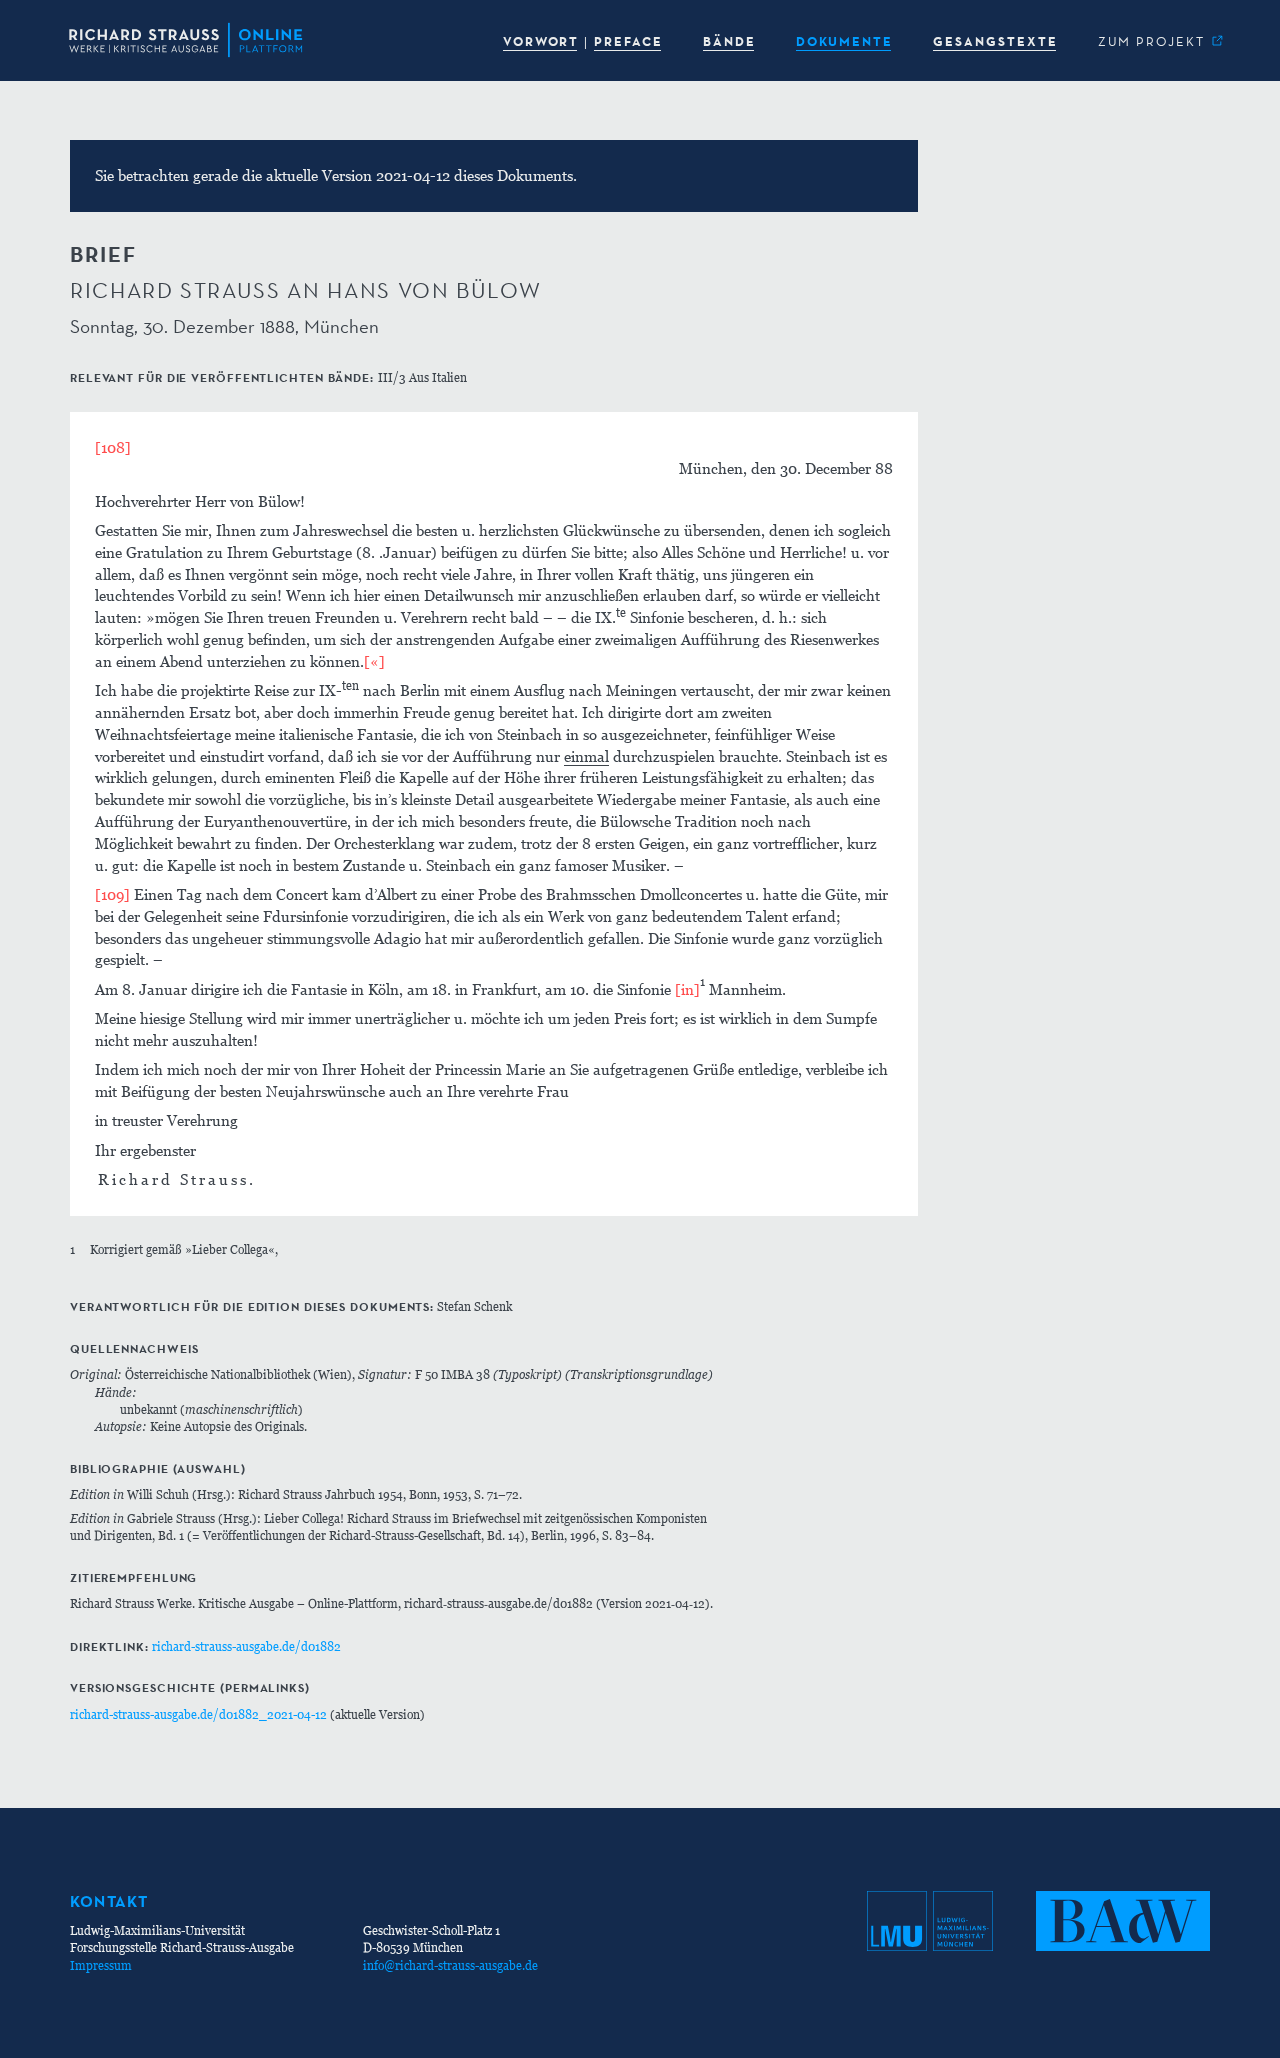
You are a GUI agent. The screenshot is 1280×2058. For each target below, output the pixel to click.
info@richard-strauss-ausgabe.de (450, 1965)
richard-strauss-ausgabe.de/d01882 (246, 1646)
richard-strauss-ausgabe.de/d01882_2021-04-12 (198, 1714)
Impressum (101, 1965)
